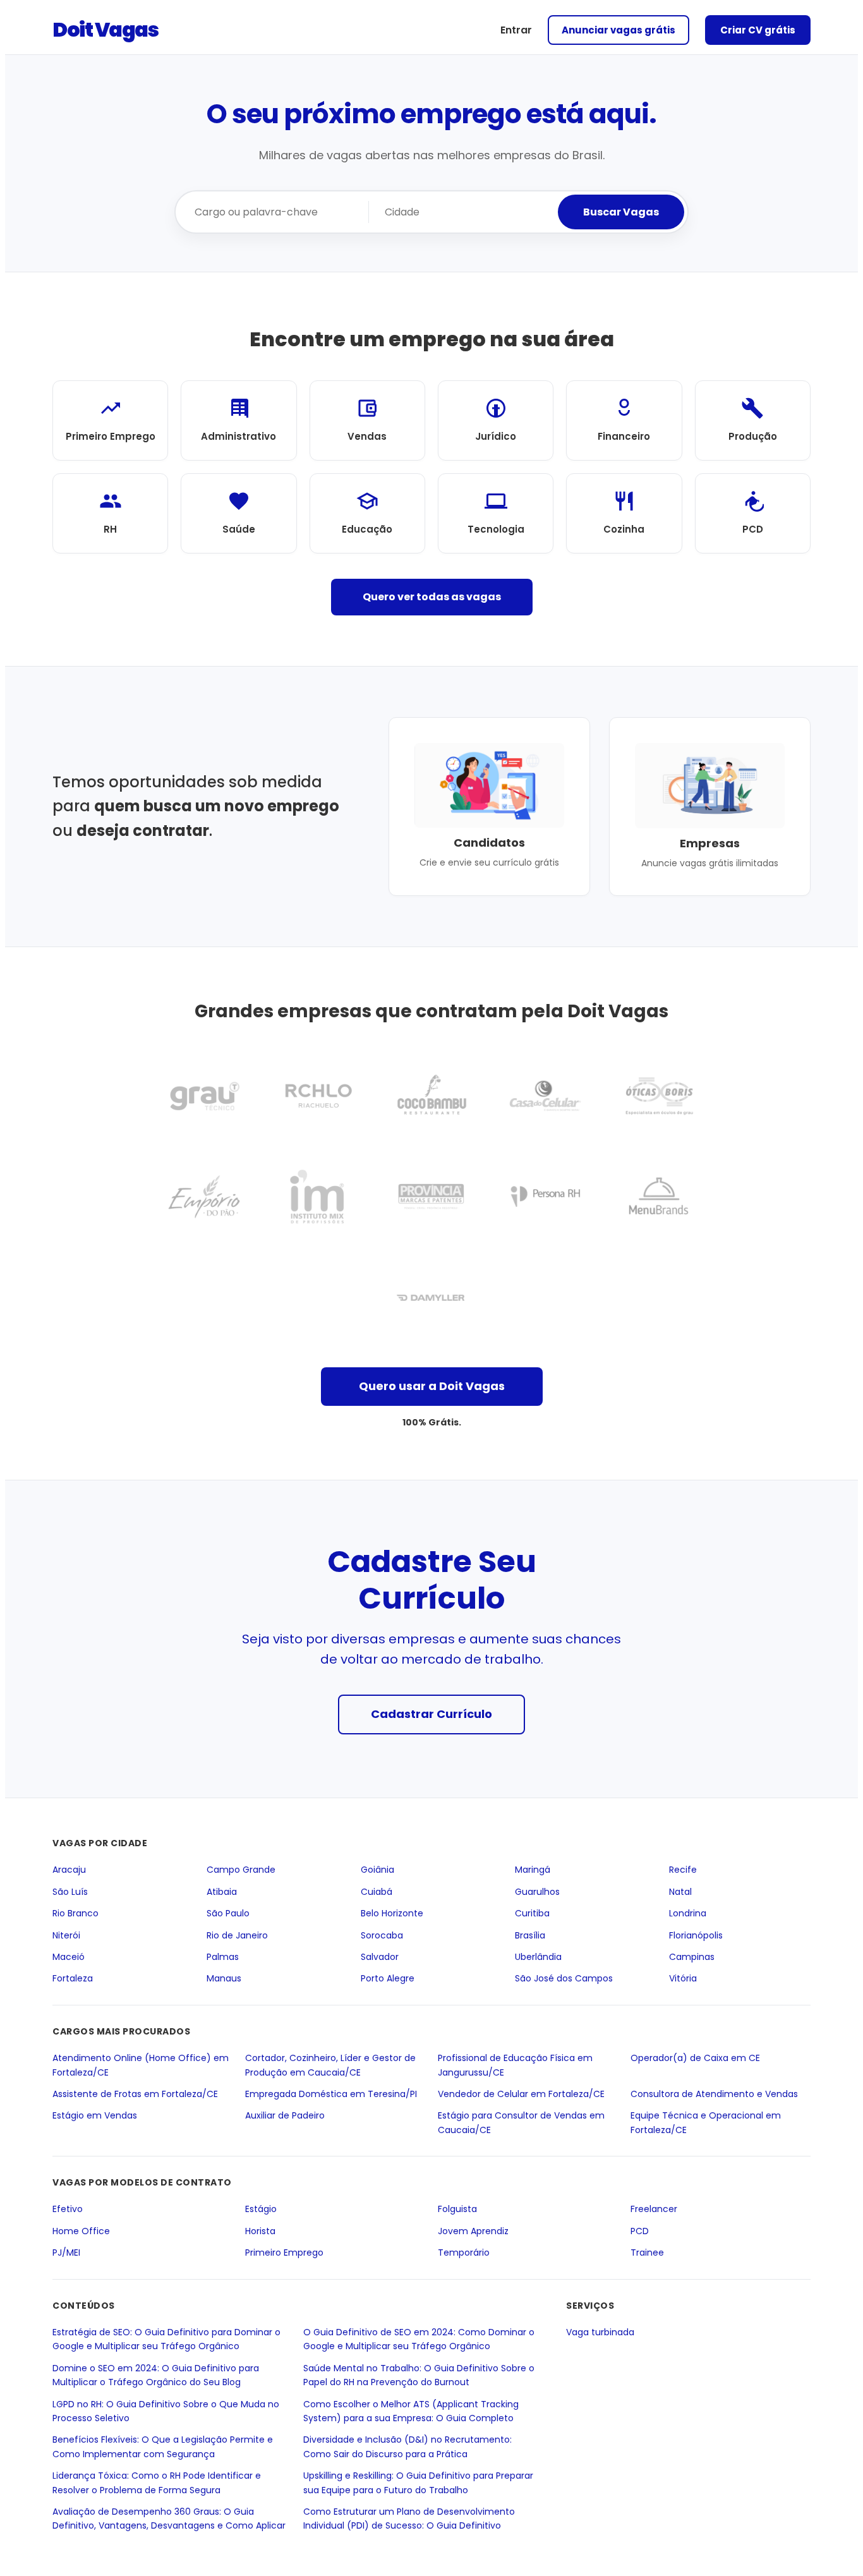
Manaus (224, 1979)
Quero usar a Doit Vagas (432, 1386)
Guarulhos (537, 1892)
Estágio (261, 2210)
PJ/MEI (66, 2252)
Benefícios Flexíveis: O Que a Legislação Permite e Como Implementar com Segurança (163, 2447)
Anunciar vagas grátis (619, 30)
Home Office (81, 2231)
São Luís (70, 1892)
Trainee (647, 2252)
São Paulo (228, 1913)
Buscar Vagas (621, 212)
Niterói (66, 1935)
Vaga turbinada (600, 2332)
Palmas (223, 1957)
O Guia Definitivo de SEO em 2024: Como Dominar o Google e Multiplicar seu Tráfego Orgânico (419, 2339)
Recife (683, 1870)
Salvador (380, 1957)
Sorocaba (382, 1935)
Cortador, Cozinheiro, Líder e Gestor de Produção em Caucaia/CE (330, 2065)
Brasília (530, 1935)
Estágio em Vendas (95, 2115)
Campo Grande (241, 1870)
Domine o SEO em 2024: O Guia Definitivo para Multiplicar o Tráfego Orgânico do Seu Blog (156, 2375)
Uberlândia (538, 1957)
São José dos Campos (564, 1979)
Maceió (69, 1957)
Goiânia (377, 1870)
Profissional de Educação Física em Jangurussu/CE (515, 2065)
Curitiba (532, 1913)
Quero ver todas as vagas (432, 597)
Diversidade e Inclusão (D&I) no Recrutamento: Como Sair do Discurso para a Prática (407, 2447)
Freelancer (654, 2210)
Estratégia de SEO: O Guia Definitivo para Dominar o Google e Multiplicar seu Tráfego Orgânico (166, 2339)
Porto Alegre (388, 1979)
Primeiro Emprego (284, 2252)
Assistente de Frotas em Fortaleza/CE (135, 2094)
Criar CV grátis (758, 30)
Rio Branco (75, 1913)
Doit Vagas (105, 29)
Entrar (516, 30)
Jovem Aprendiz (473, 2231)
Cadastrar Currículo (431, 1714)
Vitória (683, 1979)
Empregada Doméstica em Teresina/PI (331, 2094)
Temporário (464, 2252)
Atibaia (222, 1892)
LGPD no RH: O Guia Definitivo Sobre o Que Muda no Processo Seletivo (166, 2411)
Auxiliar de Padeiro (285, 2115)
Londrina (688, 1913)
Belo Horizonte (392, 1913)
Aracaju (69, 1870)
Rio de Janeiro (237, 1935)
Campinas (692, 1957)
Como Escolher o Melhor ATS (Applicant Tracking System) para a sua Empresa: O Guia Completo (411, 2411)
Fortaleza (73, 1979)
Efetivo (68, 2210)
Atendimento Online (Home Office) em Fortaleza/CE (141, 2065)
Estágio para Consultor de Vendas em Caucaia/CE (521, 2122)
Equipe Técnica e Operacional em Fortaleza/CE (706, 2122)
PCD (640, 2231)
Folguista (457, 2210)
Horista (260, 2231)
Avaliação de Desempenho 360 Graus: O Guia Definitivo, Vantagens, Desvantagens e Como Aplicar (169, 2519)
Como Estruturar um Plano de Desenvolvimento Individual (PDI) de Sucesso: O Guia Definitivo (409, 2519)
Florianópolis (696, 1935)
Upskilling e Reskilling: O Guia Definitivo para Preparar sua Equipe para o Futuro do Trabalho (418, 2482)
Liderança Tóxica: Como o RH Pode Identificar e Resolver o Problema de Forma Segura (157, 2482)
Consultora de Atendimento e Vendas (714, 2094)
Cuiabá (377, 1892)
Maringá (533, 1870)
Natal (680, 1892)
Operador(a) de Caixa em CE (695, 2058)
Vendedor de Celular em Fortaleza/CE (521, 2094)
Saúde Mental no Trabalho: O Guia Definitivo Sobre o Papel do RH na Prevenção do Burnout (419, 2375)
